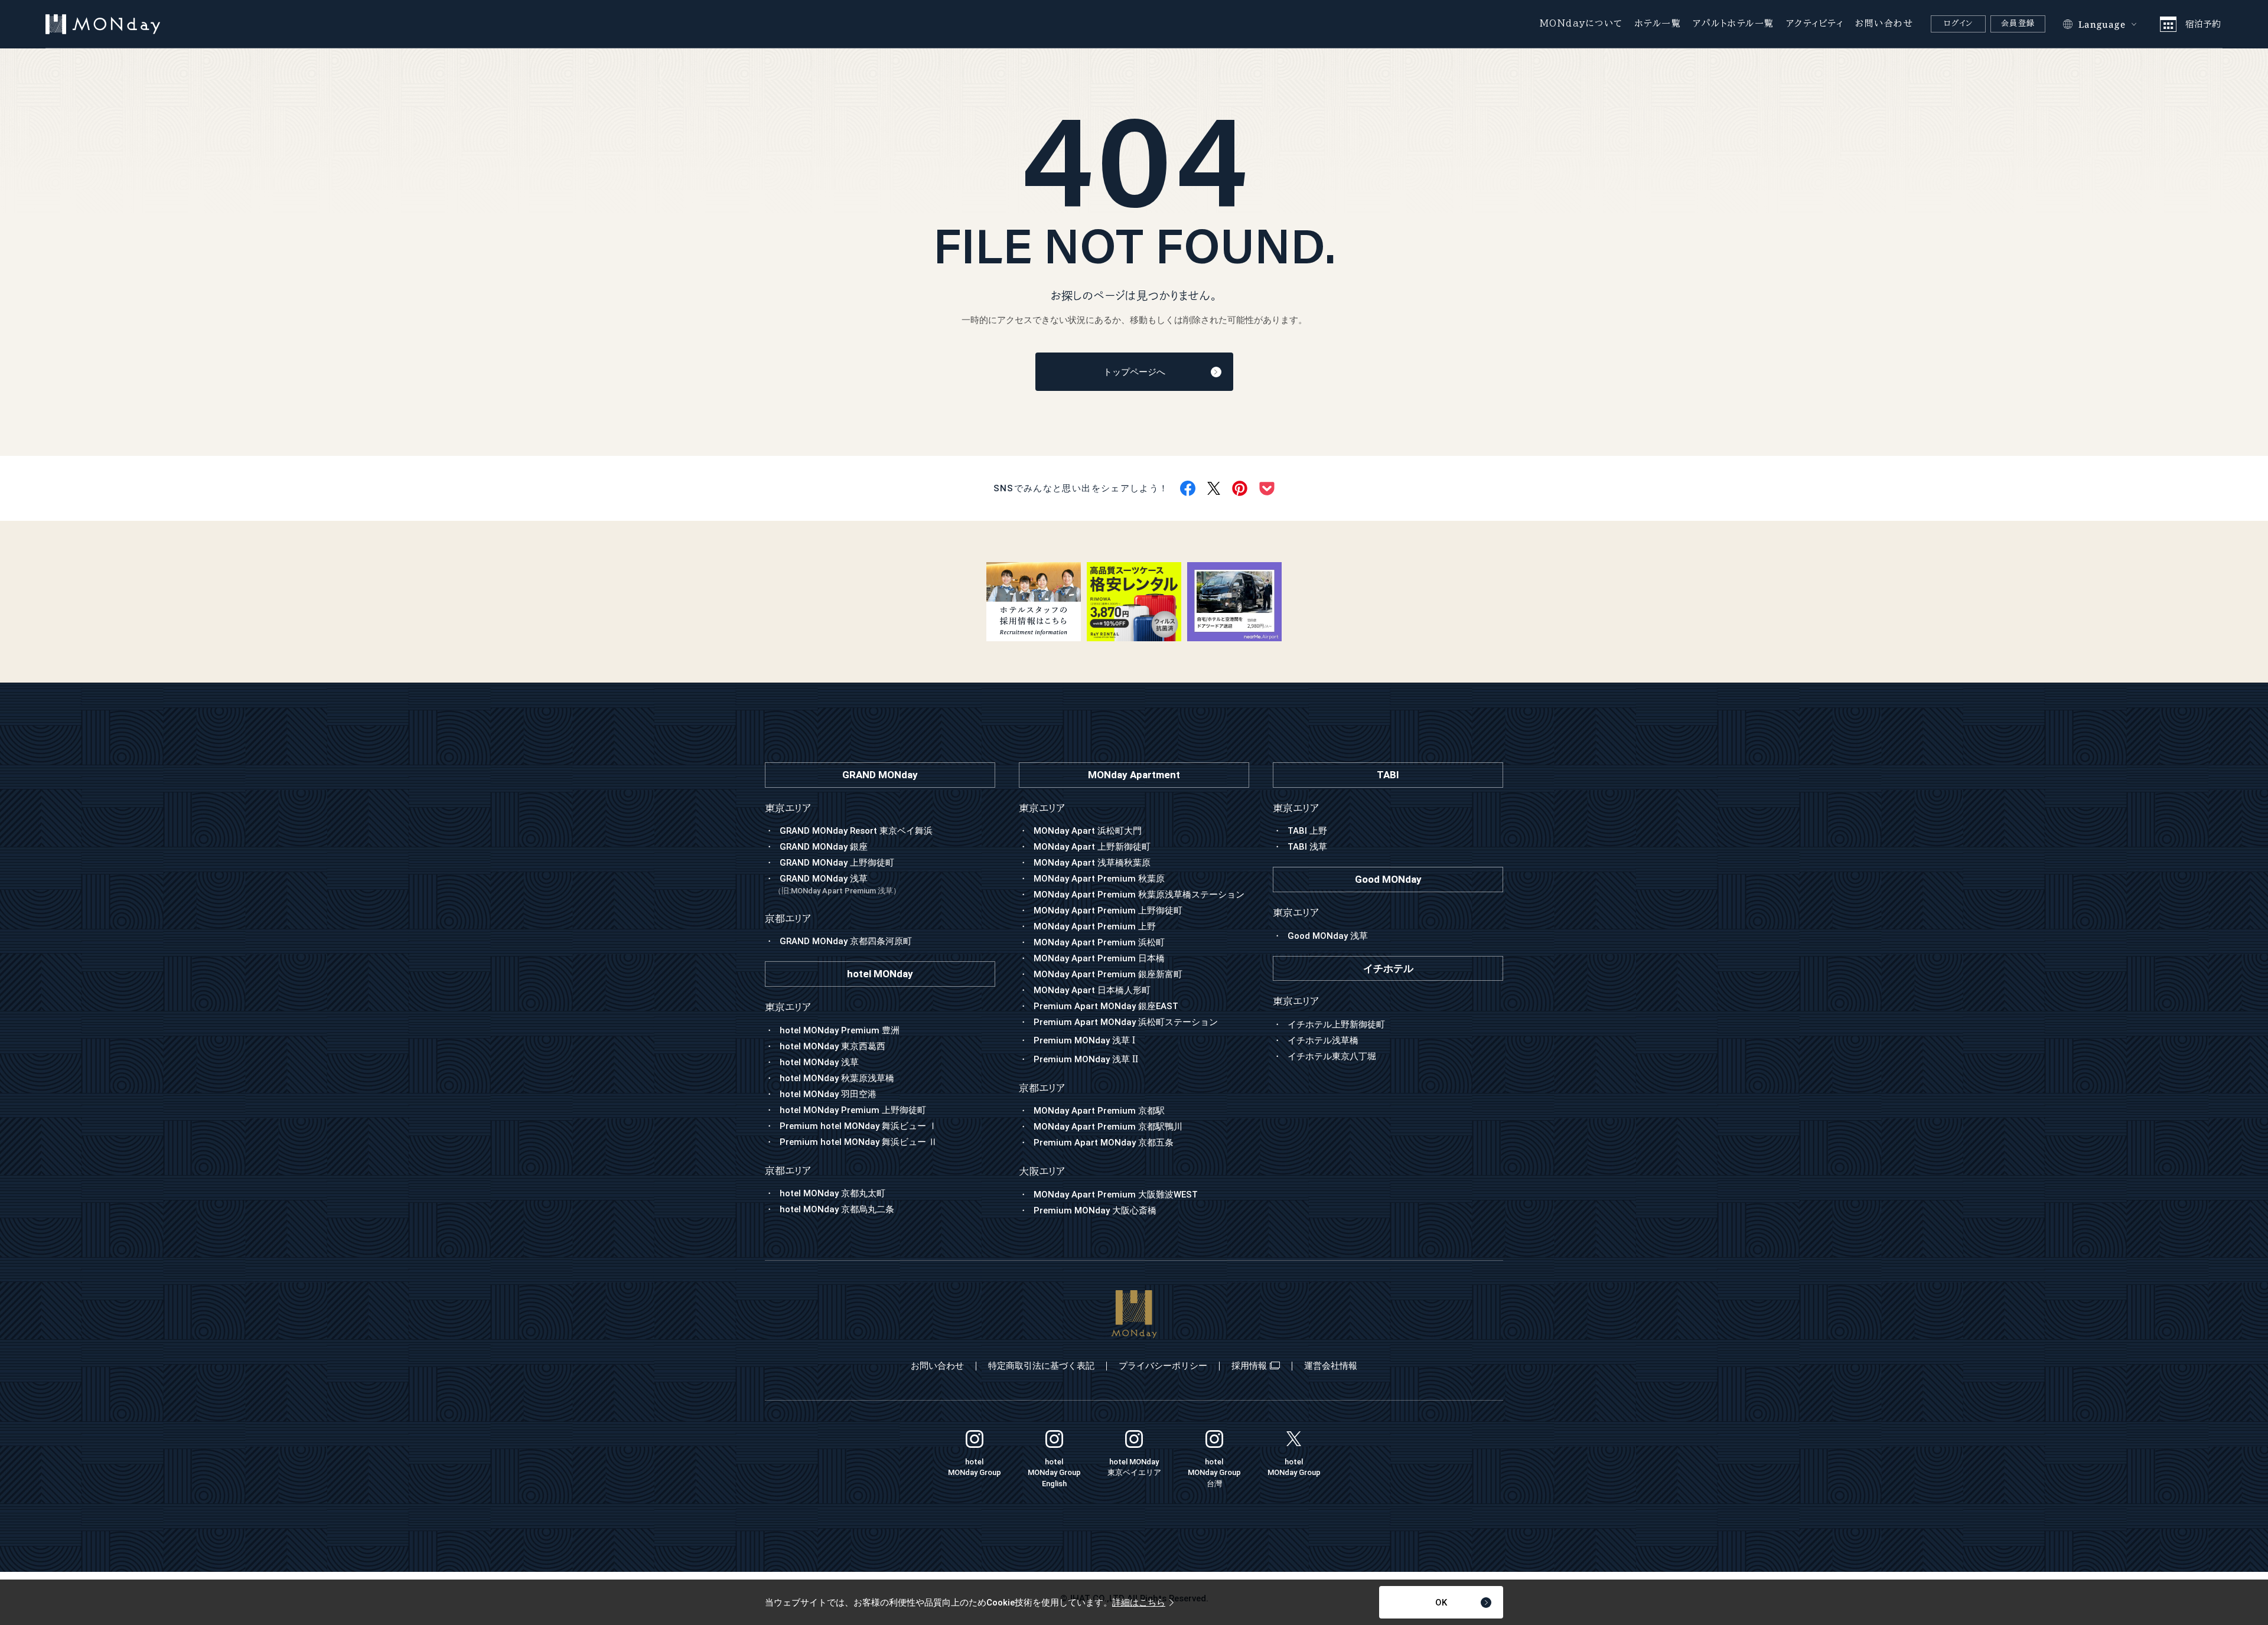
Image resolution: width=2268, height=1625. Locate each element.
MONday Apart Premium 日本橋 (1099, 958)
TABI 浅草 (1307, 847)
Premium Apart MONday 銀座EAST (1106, 1006)
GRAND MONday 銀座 (824, 847)
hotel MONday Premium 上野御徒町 (853, 1110)
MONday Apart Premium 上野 (1095, 926)
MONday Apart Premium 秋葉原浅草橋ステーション (1139, 895)
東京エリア (1042, 808)
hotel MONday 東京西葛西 (832, 1046)
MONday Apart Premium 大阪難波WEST (1116, 1195)
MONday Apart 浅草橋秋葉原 (1092, 863)
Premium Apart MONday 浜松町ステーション (1126, 1022)
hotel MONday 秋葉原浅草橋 (837, 1078)
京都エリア (1042, 1088)
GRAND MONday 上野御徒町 (837, 863)
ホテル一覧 (1658, 23)
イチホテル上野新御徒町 (1336, 1024)
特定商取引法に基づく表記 (1041, 1366)
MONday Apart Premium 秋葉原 (1099, 879)
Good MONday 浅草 (1328, 936)
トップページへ (1134, 372)
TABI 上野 (1307, 831)
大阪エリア (1042, 1171)
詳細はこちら (1139, 1603)
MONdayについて (1581, 23)
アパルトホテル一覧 (1733, 23)
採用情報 (1249, 1366)
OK (1441, 1603)
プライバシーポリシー (1163, 1366)
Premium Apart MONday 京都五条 (1104, 1143)
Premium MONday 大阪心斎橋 (1095, 1210)
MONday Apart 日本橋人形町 (1092, 990)
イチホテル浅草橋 (1323, 1040)
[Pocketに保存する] (1267, 489)
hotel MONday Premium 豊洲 (840, 1030)
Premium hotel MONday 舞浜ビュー (858, 1126)
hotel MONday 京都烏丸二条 (837, 1209)
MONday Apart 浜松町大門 (1088, 831)
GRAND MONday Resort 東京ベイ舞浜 (856, 831)
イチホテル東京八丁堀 (1332, 1056)
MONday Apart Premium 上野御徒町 (1108, 911)
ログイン (1959, 23)
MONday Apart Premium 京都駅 (1099, 1111)
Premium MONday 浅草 (1084, 1040)
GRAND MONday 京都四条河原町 (846, 941)
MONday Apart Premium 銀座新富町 (1108, 974)
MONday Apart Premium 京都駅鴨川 (1108, 1127)
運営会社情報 (1331, 1366)
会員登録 (2018, 23)
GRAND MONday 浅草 (837, 884)
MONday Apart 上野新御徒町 (1092, 847)
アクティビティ (1815, 23)
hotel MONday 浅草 (819, 1062)
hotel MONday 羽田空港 (828, 1094)
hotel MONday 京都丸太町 (832, 1193)
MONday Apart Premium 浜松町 (1099, 942)
